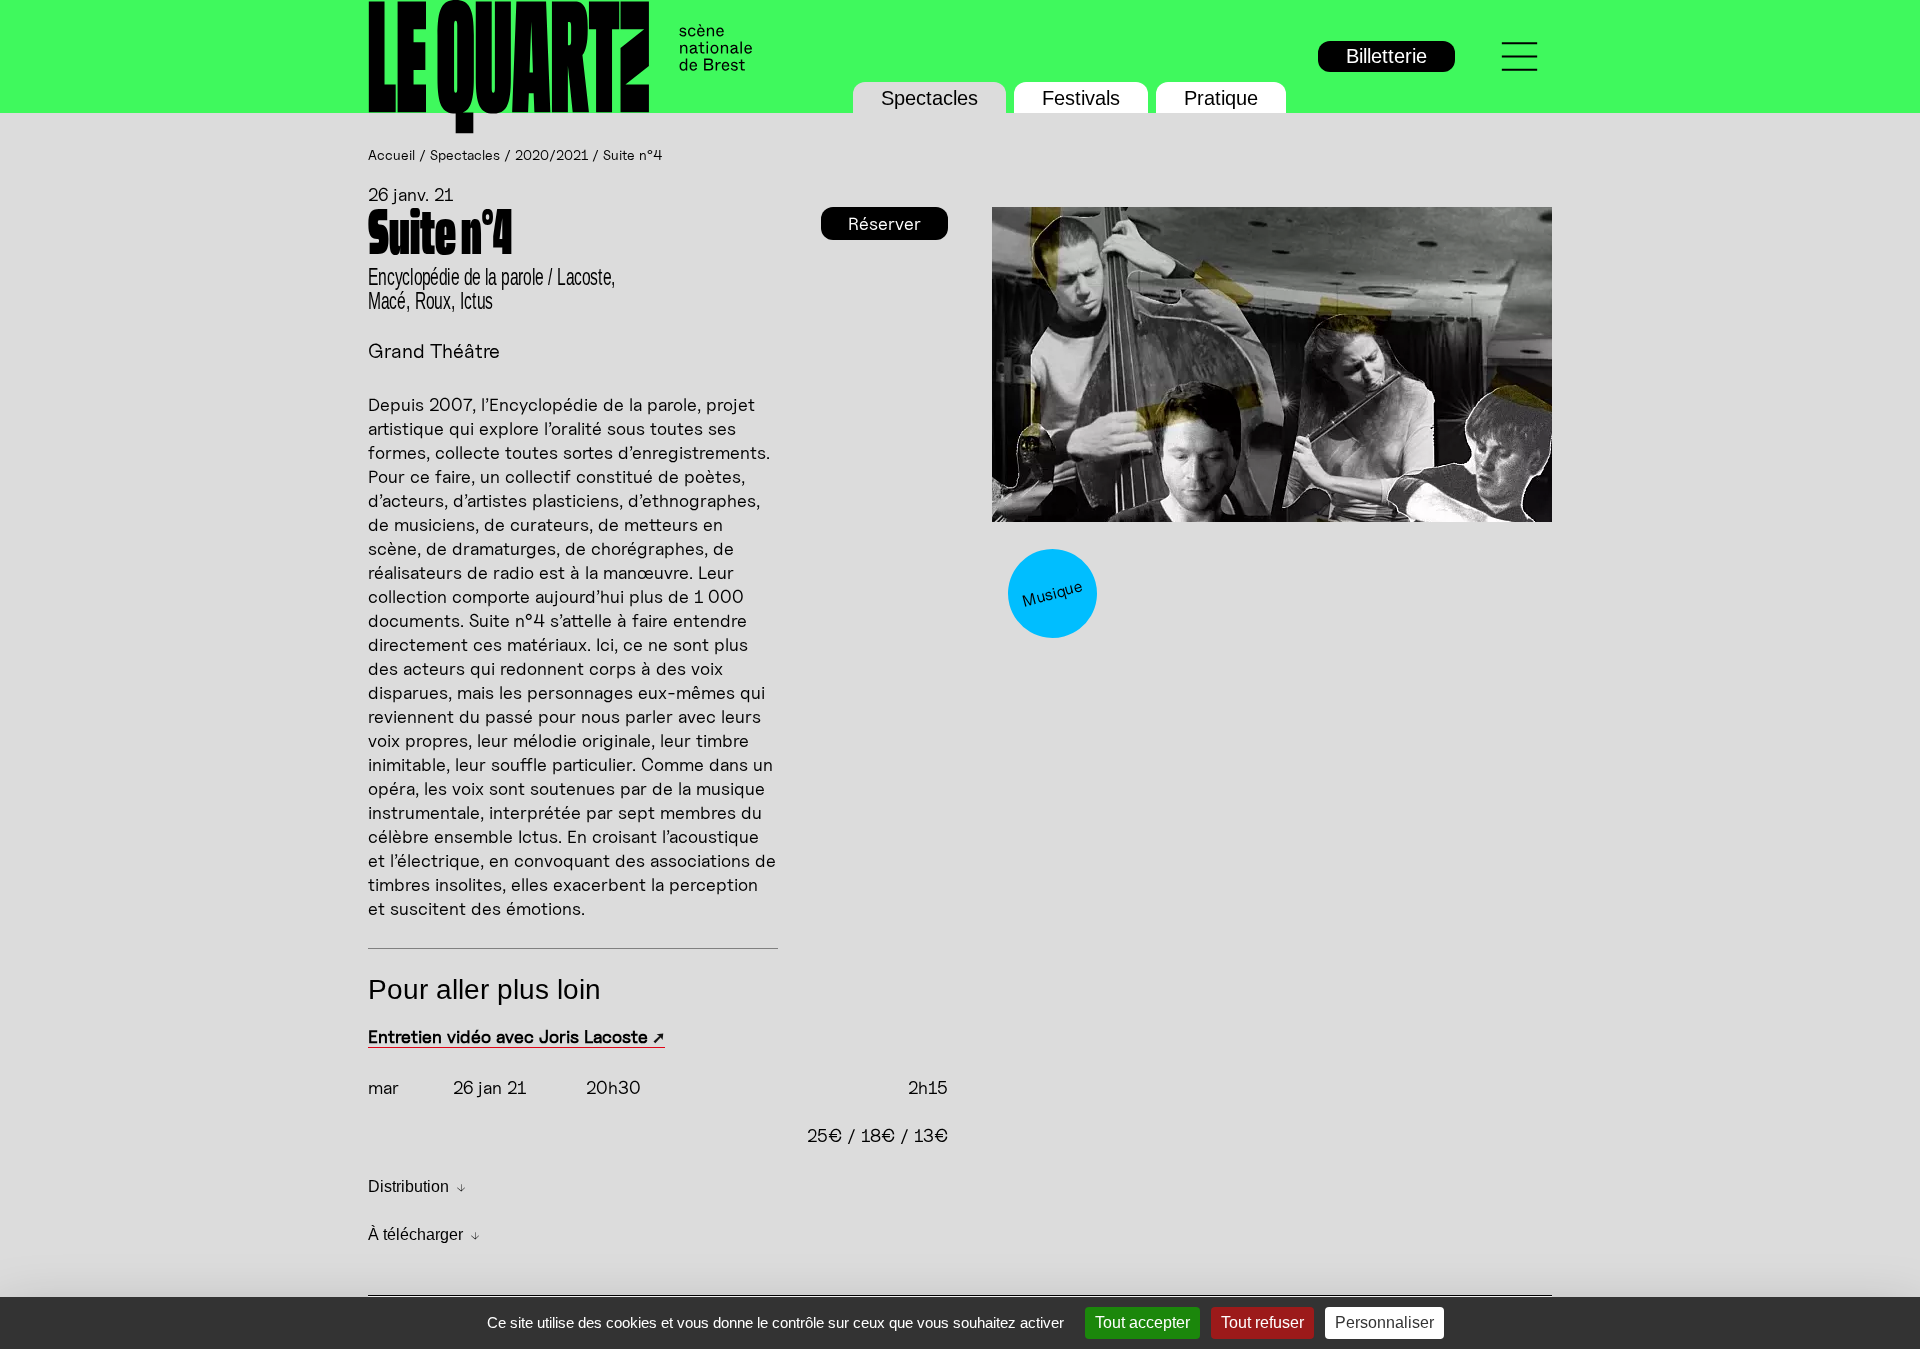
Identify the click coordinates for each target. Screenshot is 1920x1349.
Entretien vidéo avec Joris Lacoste (508, 1036)
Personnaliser (1384, 1322)
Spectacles (929, 98)
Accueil (391, 154)
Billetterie (1386, 56)
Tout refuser (1262, 1322)
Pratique (1221, 98)
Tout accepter (1142, 1322)
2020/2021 (551, 154)
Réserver (884, 223)
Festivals (1081, 98)
